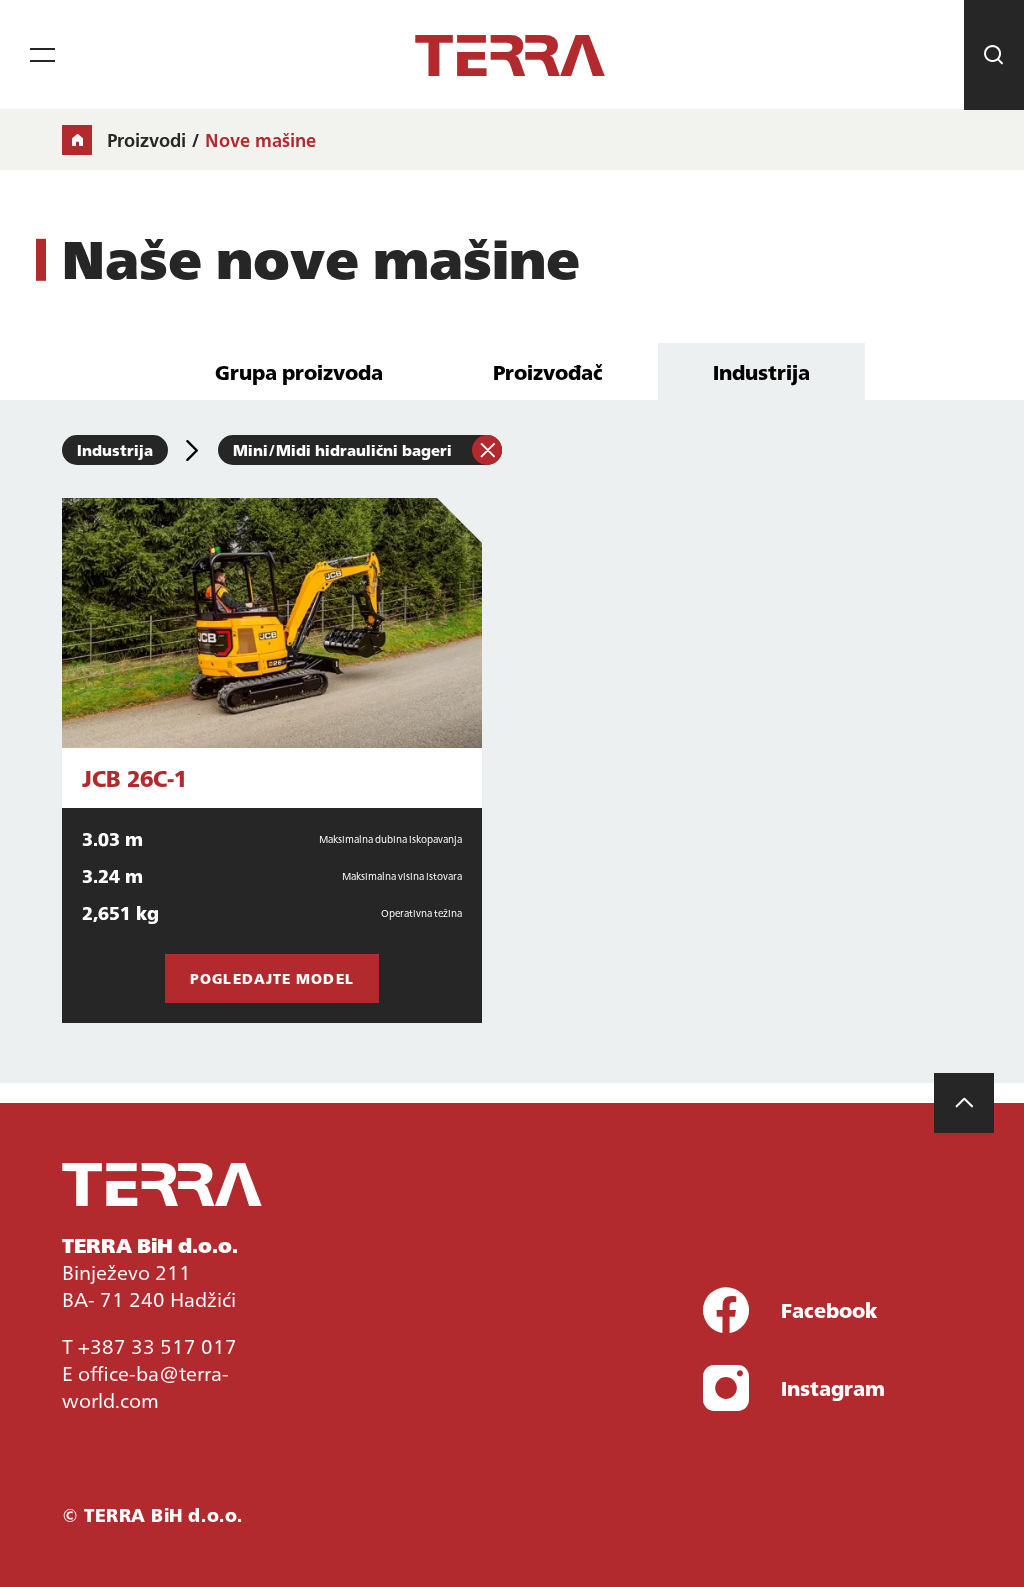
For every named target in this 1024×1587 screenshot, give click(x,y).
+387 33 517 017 (157, 1345)
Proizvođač (548, 371)
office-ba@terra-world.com (145, 1385)
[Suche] (994, 55)
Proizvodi (146, 140)
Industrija (761, 371)
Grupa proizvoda (299, 371)
